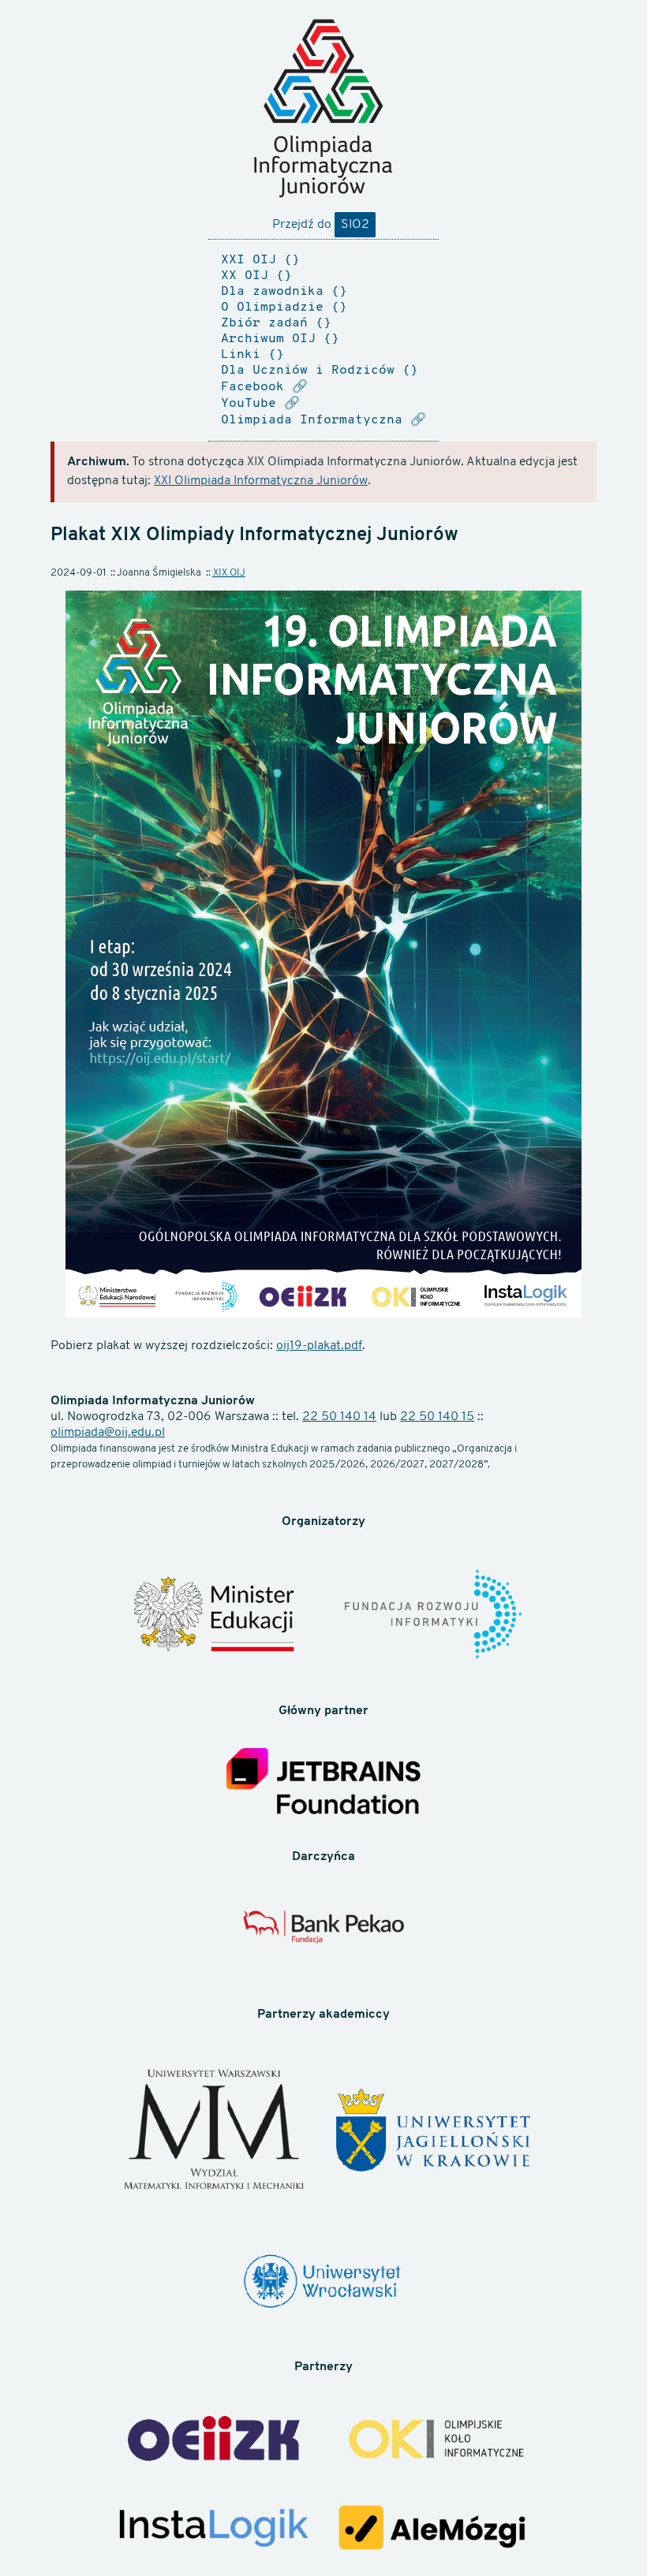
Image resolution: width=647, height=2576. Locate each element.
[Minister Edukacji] (214, 1617)
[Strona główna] (323, 108)
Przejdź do (321, 225)
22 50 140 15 (437, 1417)
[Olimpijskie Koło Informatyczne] (433, 2441)
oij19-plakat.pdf (319, 1346)
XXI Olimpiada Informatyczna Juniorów (261, 481)
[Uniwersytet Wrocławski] (323, 2283)
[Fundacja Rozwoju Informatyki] (433, 1616)
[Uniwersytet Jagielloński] (433, 2132)
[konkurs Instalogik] (214, 2530)
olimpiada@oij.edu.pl (108, 1433)
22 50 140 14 (339, 1417)
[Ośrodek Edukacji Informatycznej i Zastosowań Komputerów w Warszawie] (214, 2440)
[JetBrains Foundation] (323, 1784)
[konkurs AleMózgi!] (433, 2530)
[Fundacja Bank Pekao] (323, 1936)
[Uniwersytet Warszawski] (214, 2132)
